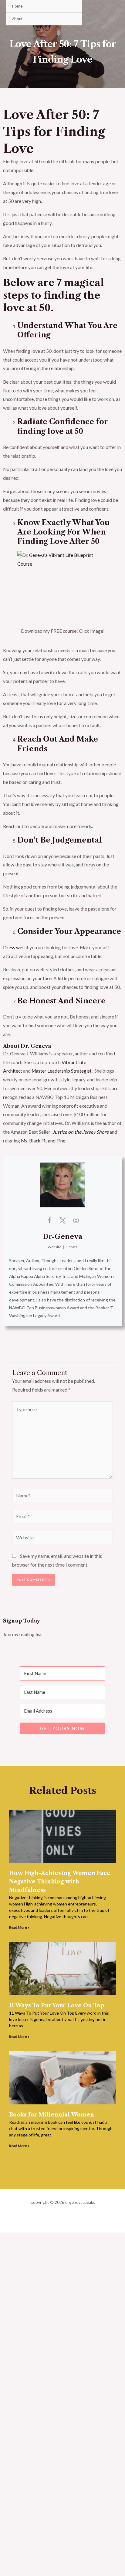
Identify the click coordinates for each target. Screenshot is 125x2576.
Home (17, 6)
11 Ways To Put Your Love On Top (57, 2006)
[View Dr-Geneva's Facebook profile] (49, 1220)
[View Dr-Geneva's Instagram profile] (76, 1220)
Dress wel (13, 947)
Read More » (19, 1927)
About (17, 19)
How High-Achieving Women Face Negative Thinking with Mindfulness (60, 1882)
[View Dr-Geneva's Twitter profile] (62, 1220)
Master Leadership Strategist (62, 1071)
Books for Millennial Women (52, 2115)
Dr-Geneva (62, 1237)
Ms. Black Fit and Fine (43, 1141)
